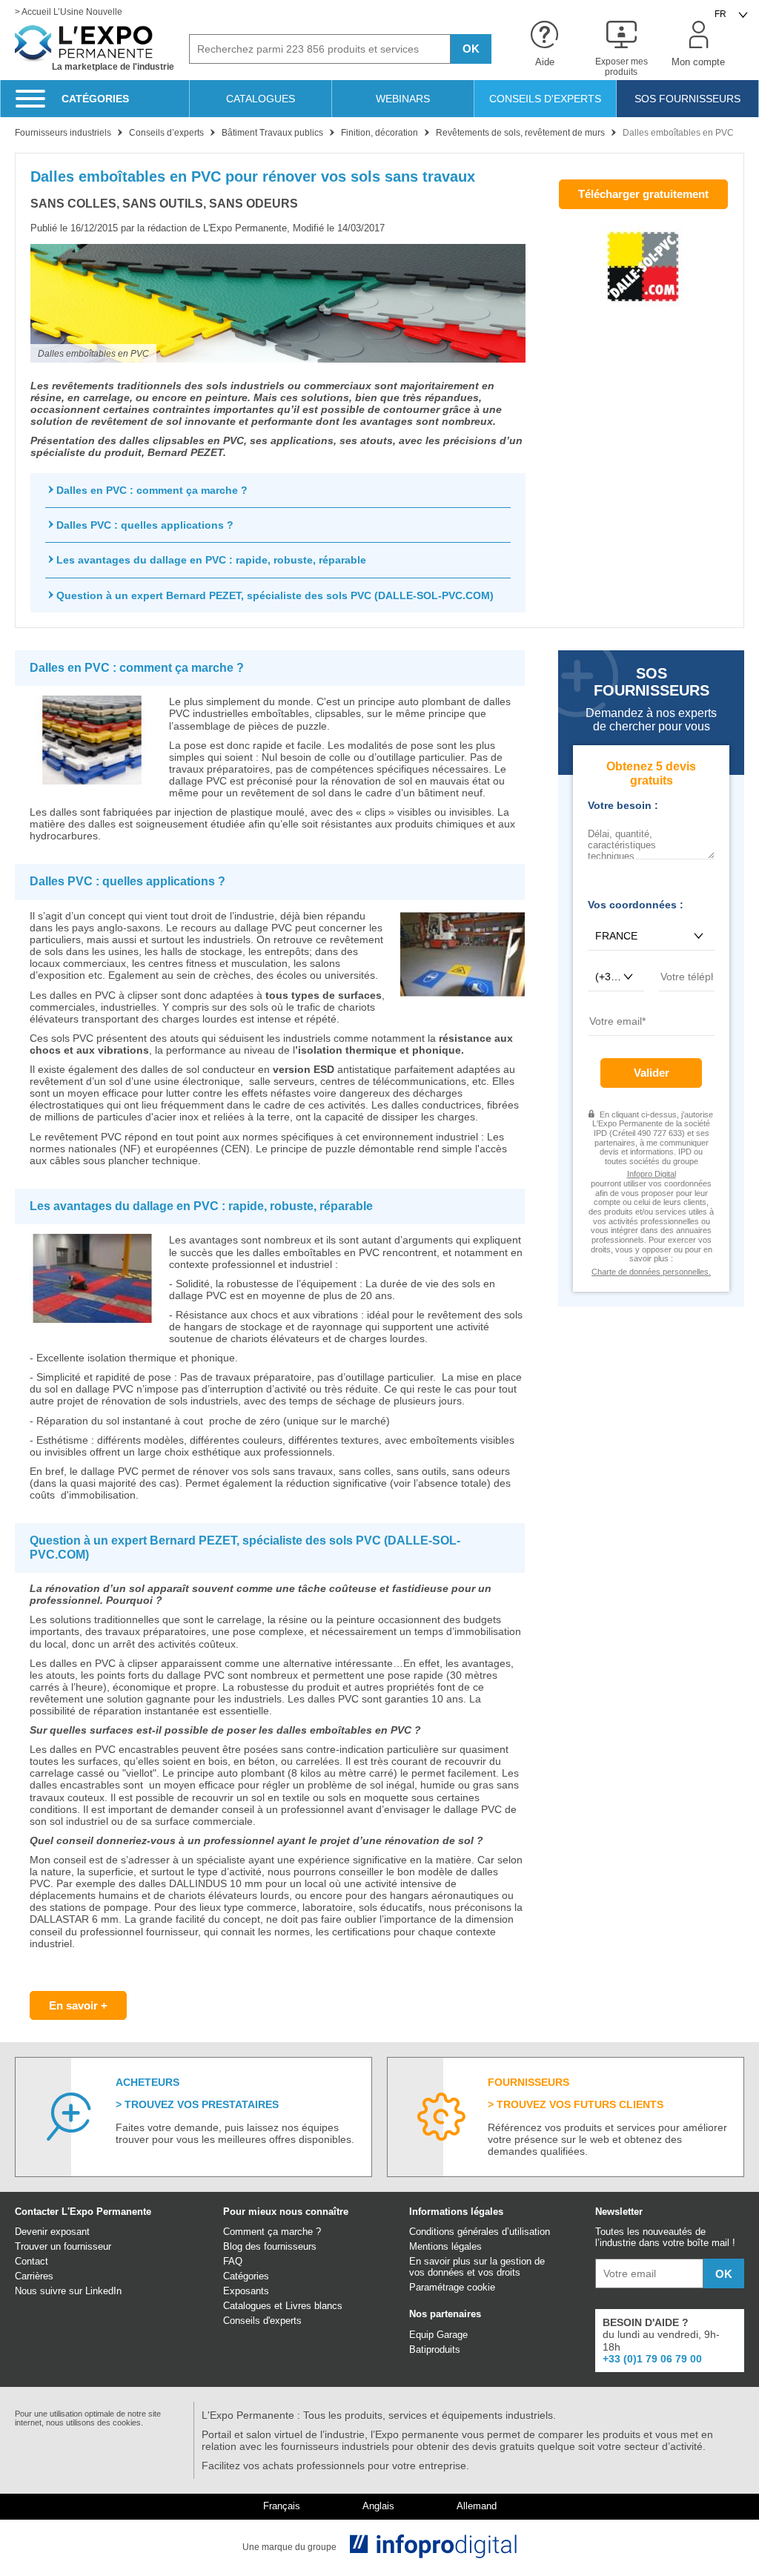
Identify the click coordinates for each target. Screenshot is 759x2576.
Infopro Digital (652, 1174)
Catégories (246, 2276)
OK (471, 49)
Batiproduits (435, 2349)
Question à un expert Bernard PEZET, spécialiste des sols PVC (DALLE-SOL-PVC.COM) (275, 595)
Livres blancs (314, 2306)
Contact (32, 2261)
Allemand (477, 2506)
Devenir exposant (52, 2232)
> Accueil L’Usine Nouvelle (69, 12)
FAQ (233, 2261)
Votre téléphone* (687, 997)
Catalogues (247, 2306)
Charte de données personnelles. (651, 1272)
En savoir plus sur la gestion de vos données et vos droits (477, 2267)
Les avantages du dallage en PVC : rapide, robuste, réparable (211, 560)
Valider (652, 1073)
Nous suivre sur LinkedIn (68, 2291)
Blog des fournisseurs (270, 2246)
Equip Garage (438, 2335)
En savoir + (78, 2005)
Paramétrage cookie (452, 2287)
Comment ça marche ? (272, 2232)
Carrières (34, 2276)
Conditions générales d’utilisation (480, 2232)
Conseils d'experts (262, 2321)
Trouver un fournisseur (63, 2246)
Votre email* (614, 1041)
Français (282, 2506)
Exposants (246, 2291)
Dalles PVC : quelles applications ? (145, 525)
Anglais (378, 2506)
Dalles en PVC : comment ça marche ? (152, 490)
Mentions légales (445, 2246)
